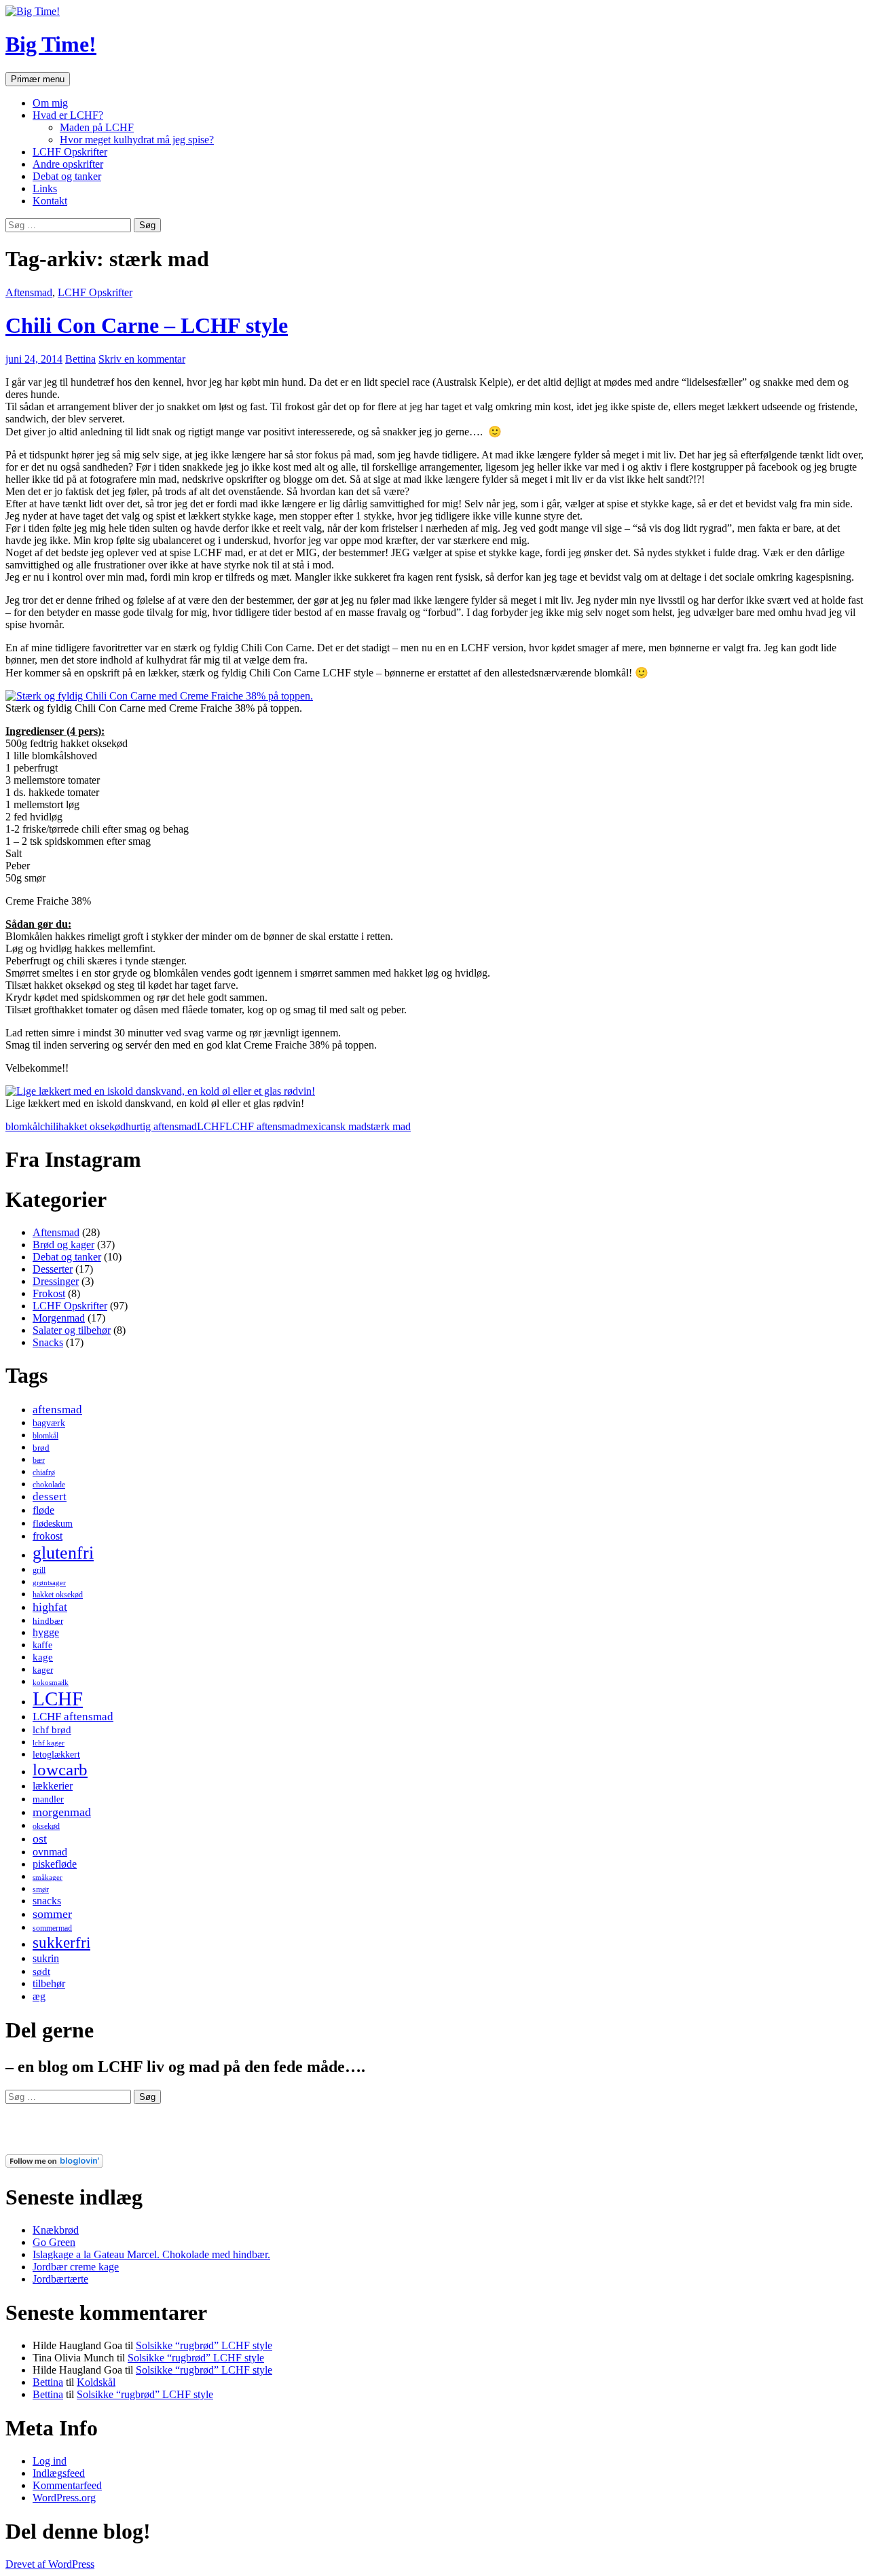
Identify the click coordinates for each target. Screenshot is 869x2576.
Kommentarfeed (67, 2485)
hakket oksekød (92, 1126)
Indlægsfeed (59, 2473)
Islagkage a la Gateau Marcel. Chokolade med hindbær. (151, 2254)
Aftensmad (29, 292)
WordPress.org (64, 2498)
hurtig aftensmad (161, 1126)
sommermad (52, 1928)
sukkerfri (61, 1942)
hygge (46, 1632)
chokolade (49, 1485)
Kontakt (50, 201)
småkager (48, 1877)
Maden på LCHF (97, 127)
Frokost (49, 1293)
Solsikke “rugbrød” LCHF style (204, 2345)
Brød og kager (63, 1245)
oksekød (46, 1826)
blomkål (23, 1126)
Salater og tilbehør (72, 1330)
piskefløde (55, 1864)
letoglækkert (56, 1754)
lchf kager (49, 1743)
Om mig (50, 103)
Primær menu (38, 79)
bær (39, 1460)
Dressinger (56, 1281)
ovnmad (50, 1852)
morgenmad (62, 1812)
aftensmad (57, 1410)
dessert (50, 1496)
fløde (43, 1510)
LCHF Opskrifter (70, 152)
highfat (50, 1607)
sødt (41, 1972)
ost (40, 1838)
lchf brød (52, 1730)
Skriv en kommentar (142, 359)
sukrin (46, 1958)
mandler (48, 1799)
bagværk (49, 1423)
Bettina (80, 359)
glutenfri (63, 1553)
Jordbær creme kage (76, 2267)
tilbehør (49, 1983)
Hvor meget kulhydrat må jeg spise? (137, 140)
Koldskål (96, 2382)
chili (49, 1126)
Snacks (48, 1342)
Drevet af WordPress (50, 2564)
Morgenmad (59, 1318)
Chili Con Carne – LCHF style (147, 325)
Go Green (54, 2242)
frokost (48, 1536)
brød (41, 1448)
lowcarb (60, 1770)
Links (45, 188)
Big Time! (51, 44)
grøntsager (49, 1583)
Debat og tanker (67, 176)
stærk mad (389, 1126)
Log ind (50, 2461)
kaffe (42, 1645)
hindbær (48, 1621)
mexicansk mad (333, 1126)
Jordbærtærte (60, 2279)
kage (43, 1657)
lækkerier (53, 1786)
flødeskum (53, 1523)
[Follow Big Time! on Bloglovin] (54, 2164)
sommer (52, 1914)
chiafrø (44, 1472)
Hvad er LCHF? (68, 115)
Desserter (53, 1269)
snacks (47, 1901)
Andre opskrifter (68, 164)
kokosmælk (51, 1683)
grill (39, 1570)
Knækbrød (56, 2230)
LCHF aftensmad (263, 1126)
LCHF (211, 1126)
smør (41, 1889)
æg (39, 1996)
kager (43, 1670)
